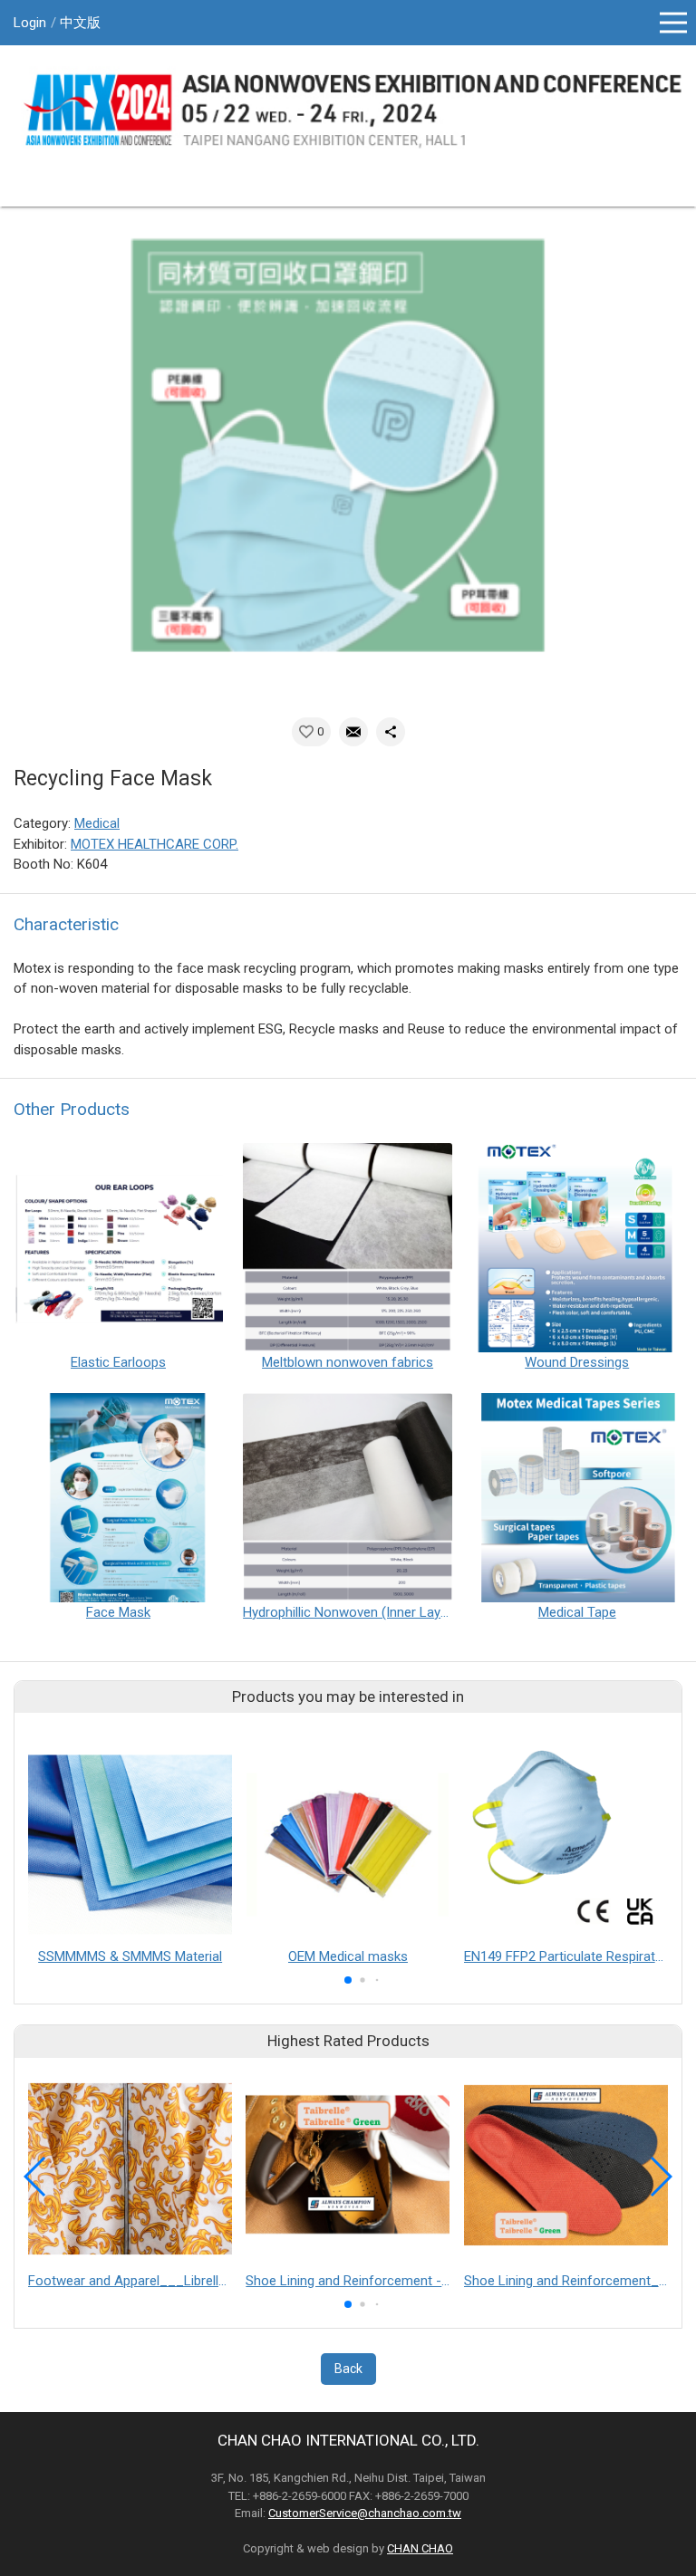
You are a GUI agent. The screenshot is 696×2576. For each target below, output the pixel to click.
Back (348, 2369)
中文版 (80, 23)
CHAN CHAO (420, 2548)
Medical (97, 823)
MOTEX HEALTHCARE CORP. (155, 844)
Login (30, 23)
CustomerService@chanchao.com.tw (365, 2513)
